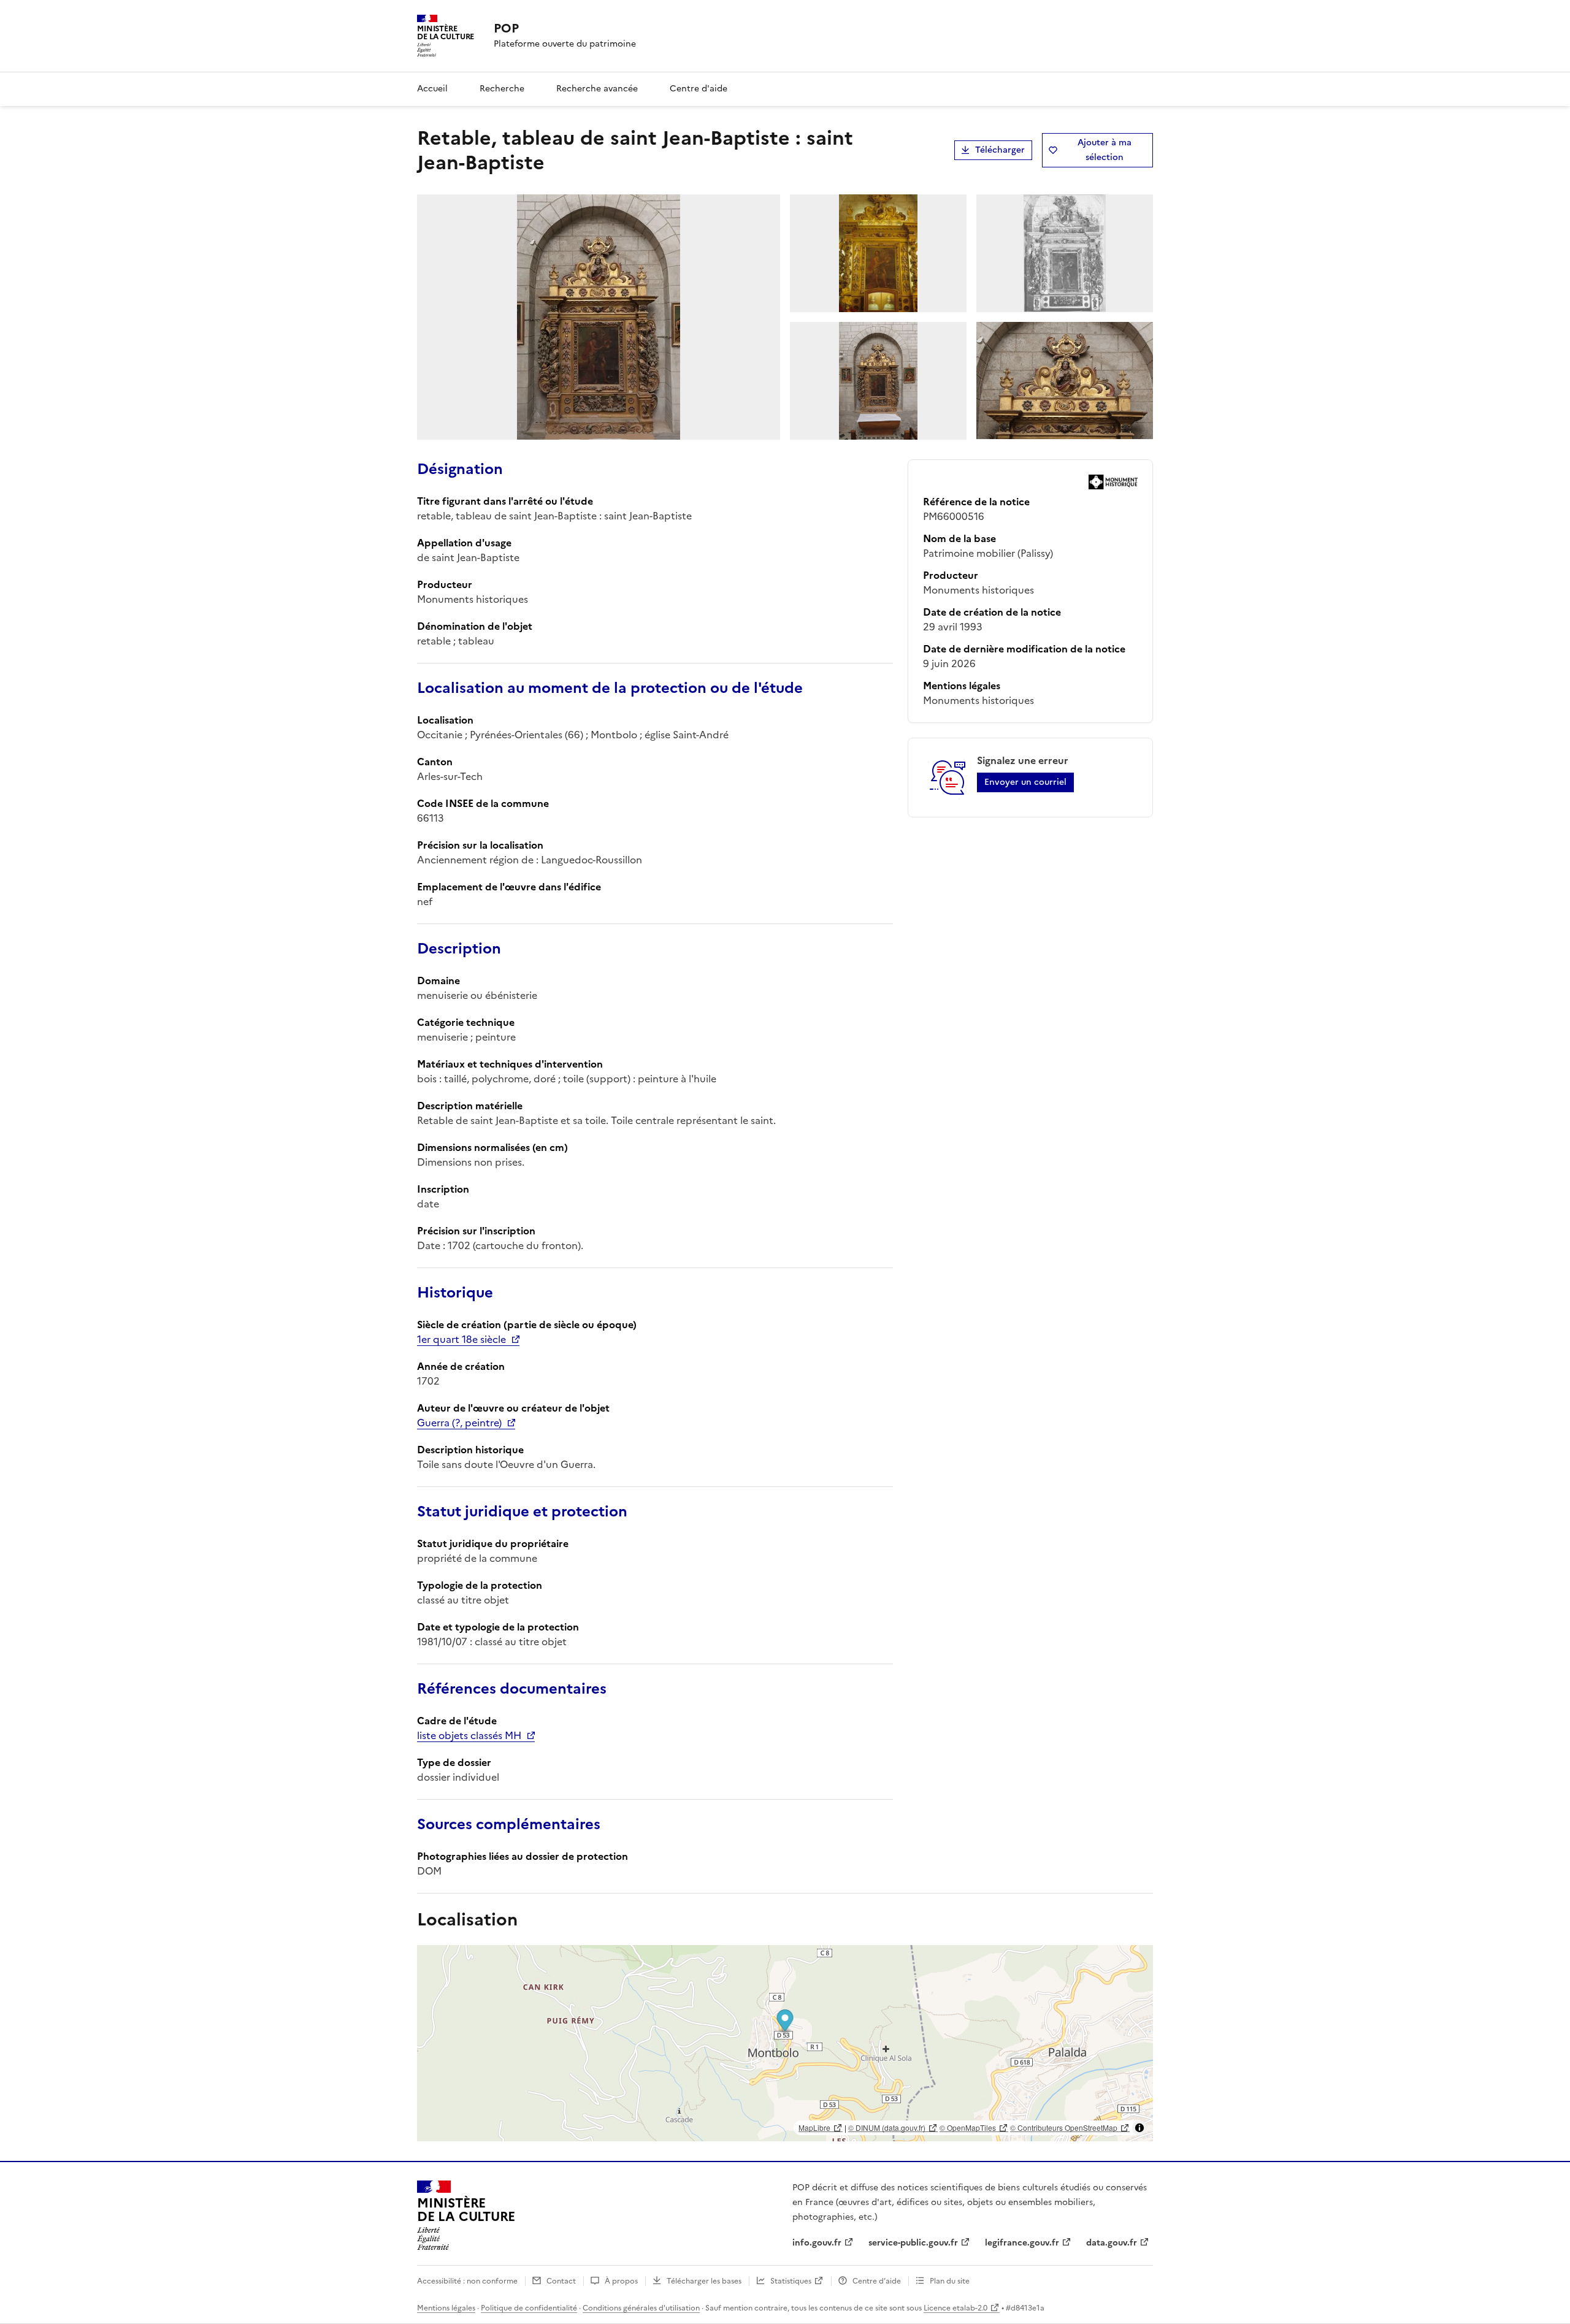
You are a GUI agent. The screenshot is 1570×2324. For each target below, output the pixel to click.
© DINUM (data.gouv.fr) (887, 2127)
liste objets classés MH (469, 1735)
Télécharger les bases (704, 2281)
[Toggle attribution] (1139, 2128)
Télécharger (1000, 150)
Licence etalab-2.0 (955, 2308)
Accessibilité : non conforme (467, 2281)
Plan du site (950, 2281)
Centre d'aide (699, 89)
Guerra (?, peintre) (459, 1423)
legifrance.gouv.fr (1022, 2243)
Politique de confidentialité (529, 2308)
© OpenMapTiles (968, 2127)
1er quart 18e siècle (461, 1339)
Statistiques (791, 2281)
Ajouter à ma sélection (1105, 150)
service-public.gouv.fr (913, 2243)
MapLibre (814, 2127)
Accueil (432, 89)
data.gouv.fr (1112, 2243)
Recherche (502, 89)
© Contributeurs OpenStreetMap (1064, 2127)
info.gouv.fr (817, 2243)
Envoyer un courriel (1025, 782)
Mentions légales (446, 2308)
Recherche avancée (597, 89)
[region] (785, 2043)
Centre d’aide (877, 2281)
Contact (561, 2281)
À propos (621, 2281)
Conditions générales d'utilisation (641, 2308)
